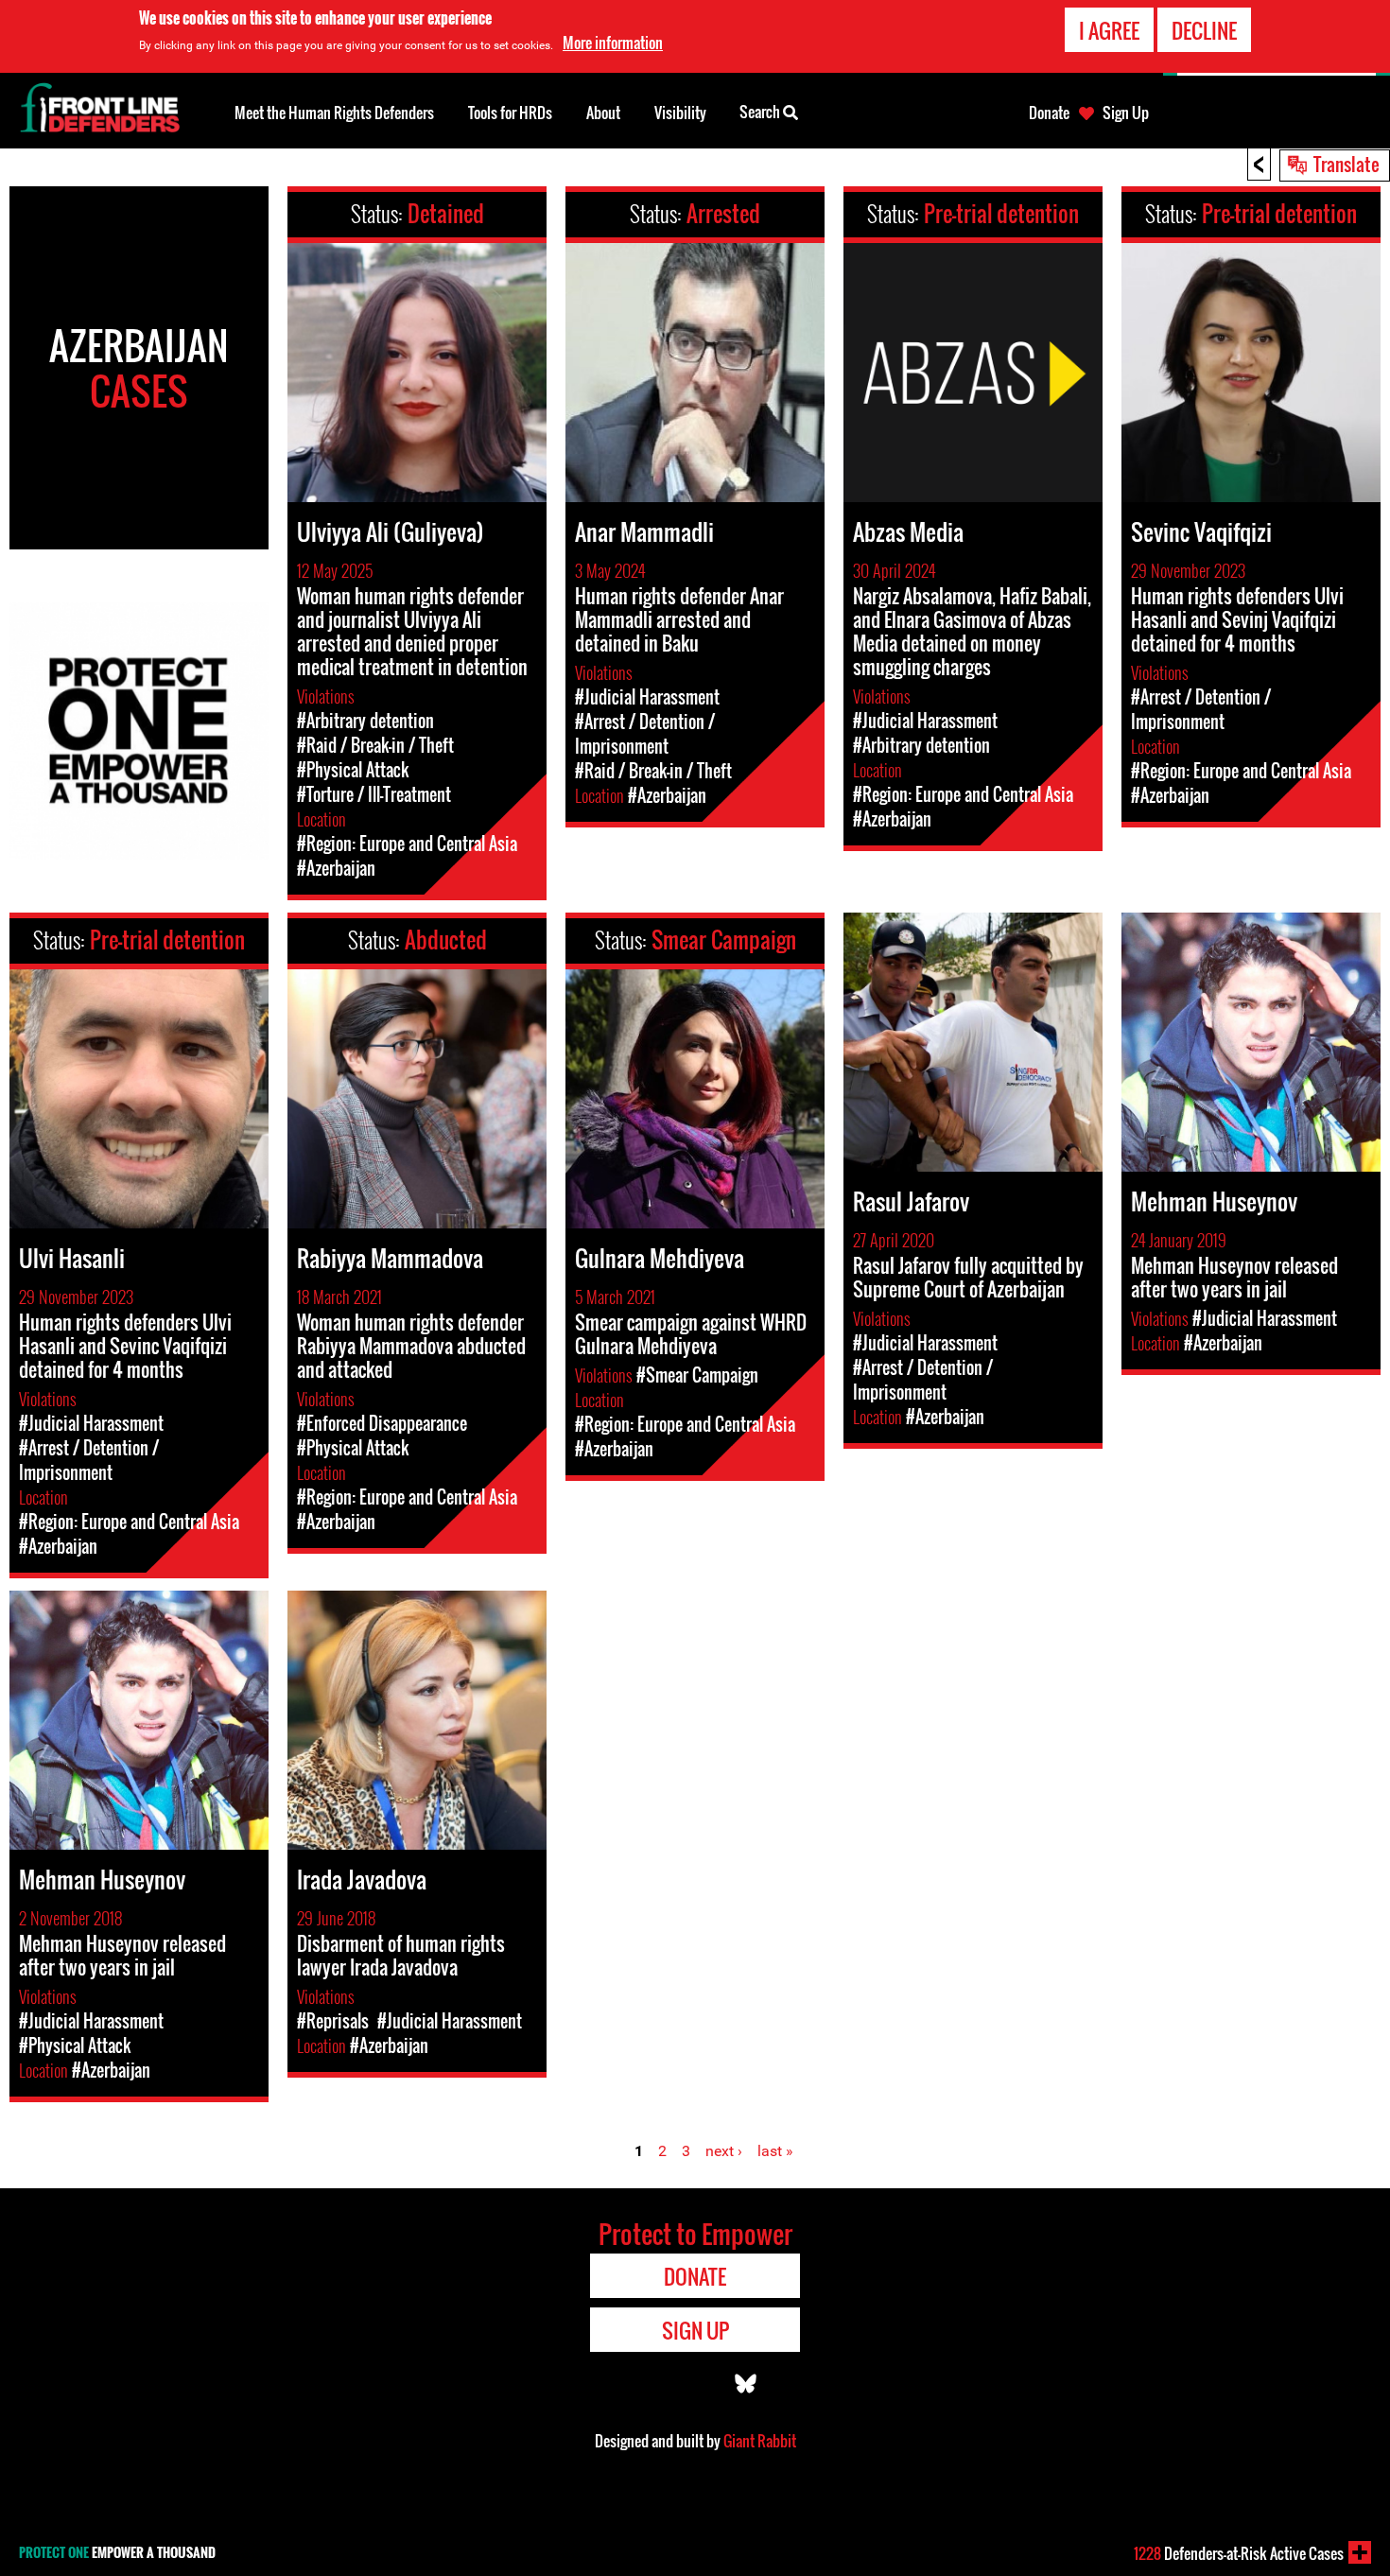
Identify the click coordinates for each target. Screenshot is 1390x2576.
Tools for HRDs (510, 113)
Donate (1049, 113)
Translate (1347, 164)
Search (761, 112)
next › (724, 2151)
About (603, 113)
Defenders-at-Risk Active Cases (1239, 2553)
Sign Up (1126, 113)
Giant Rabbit (760, 2441)
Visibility (680, 113)
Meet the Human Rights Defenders (334, 113)
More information (613, 43)
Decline (1204, 30)
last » (775, 2151)
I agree (1109, 30)
